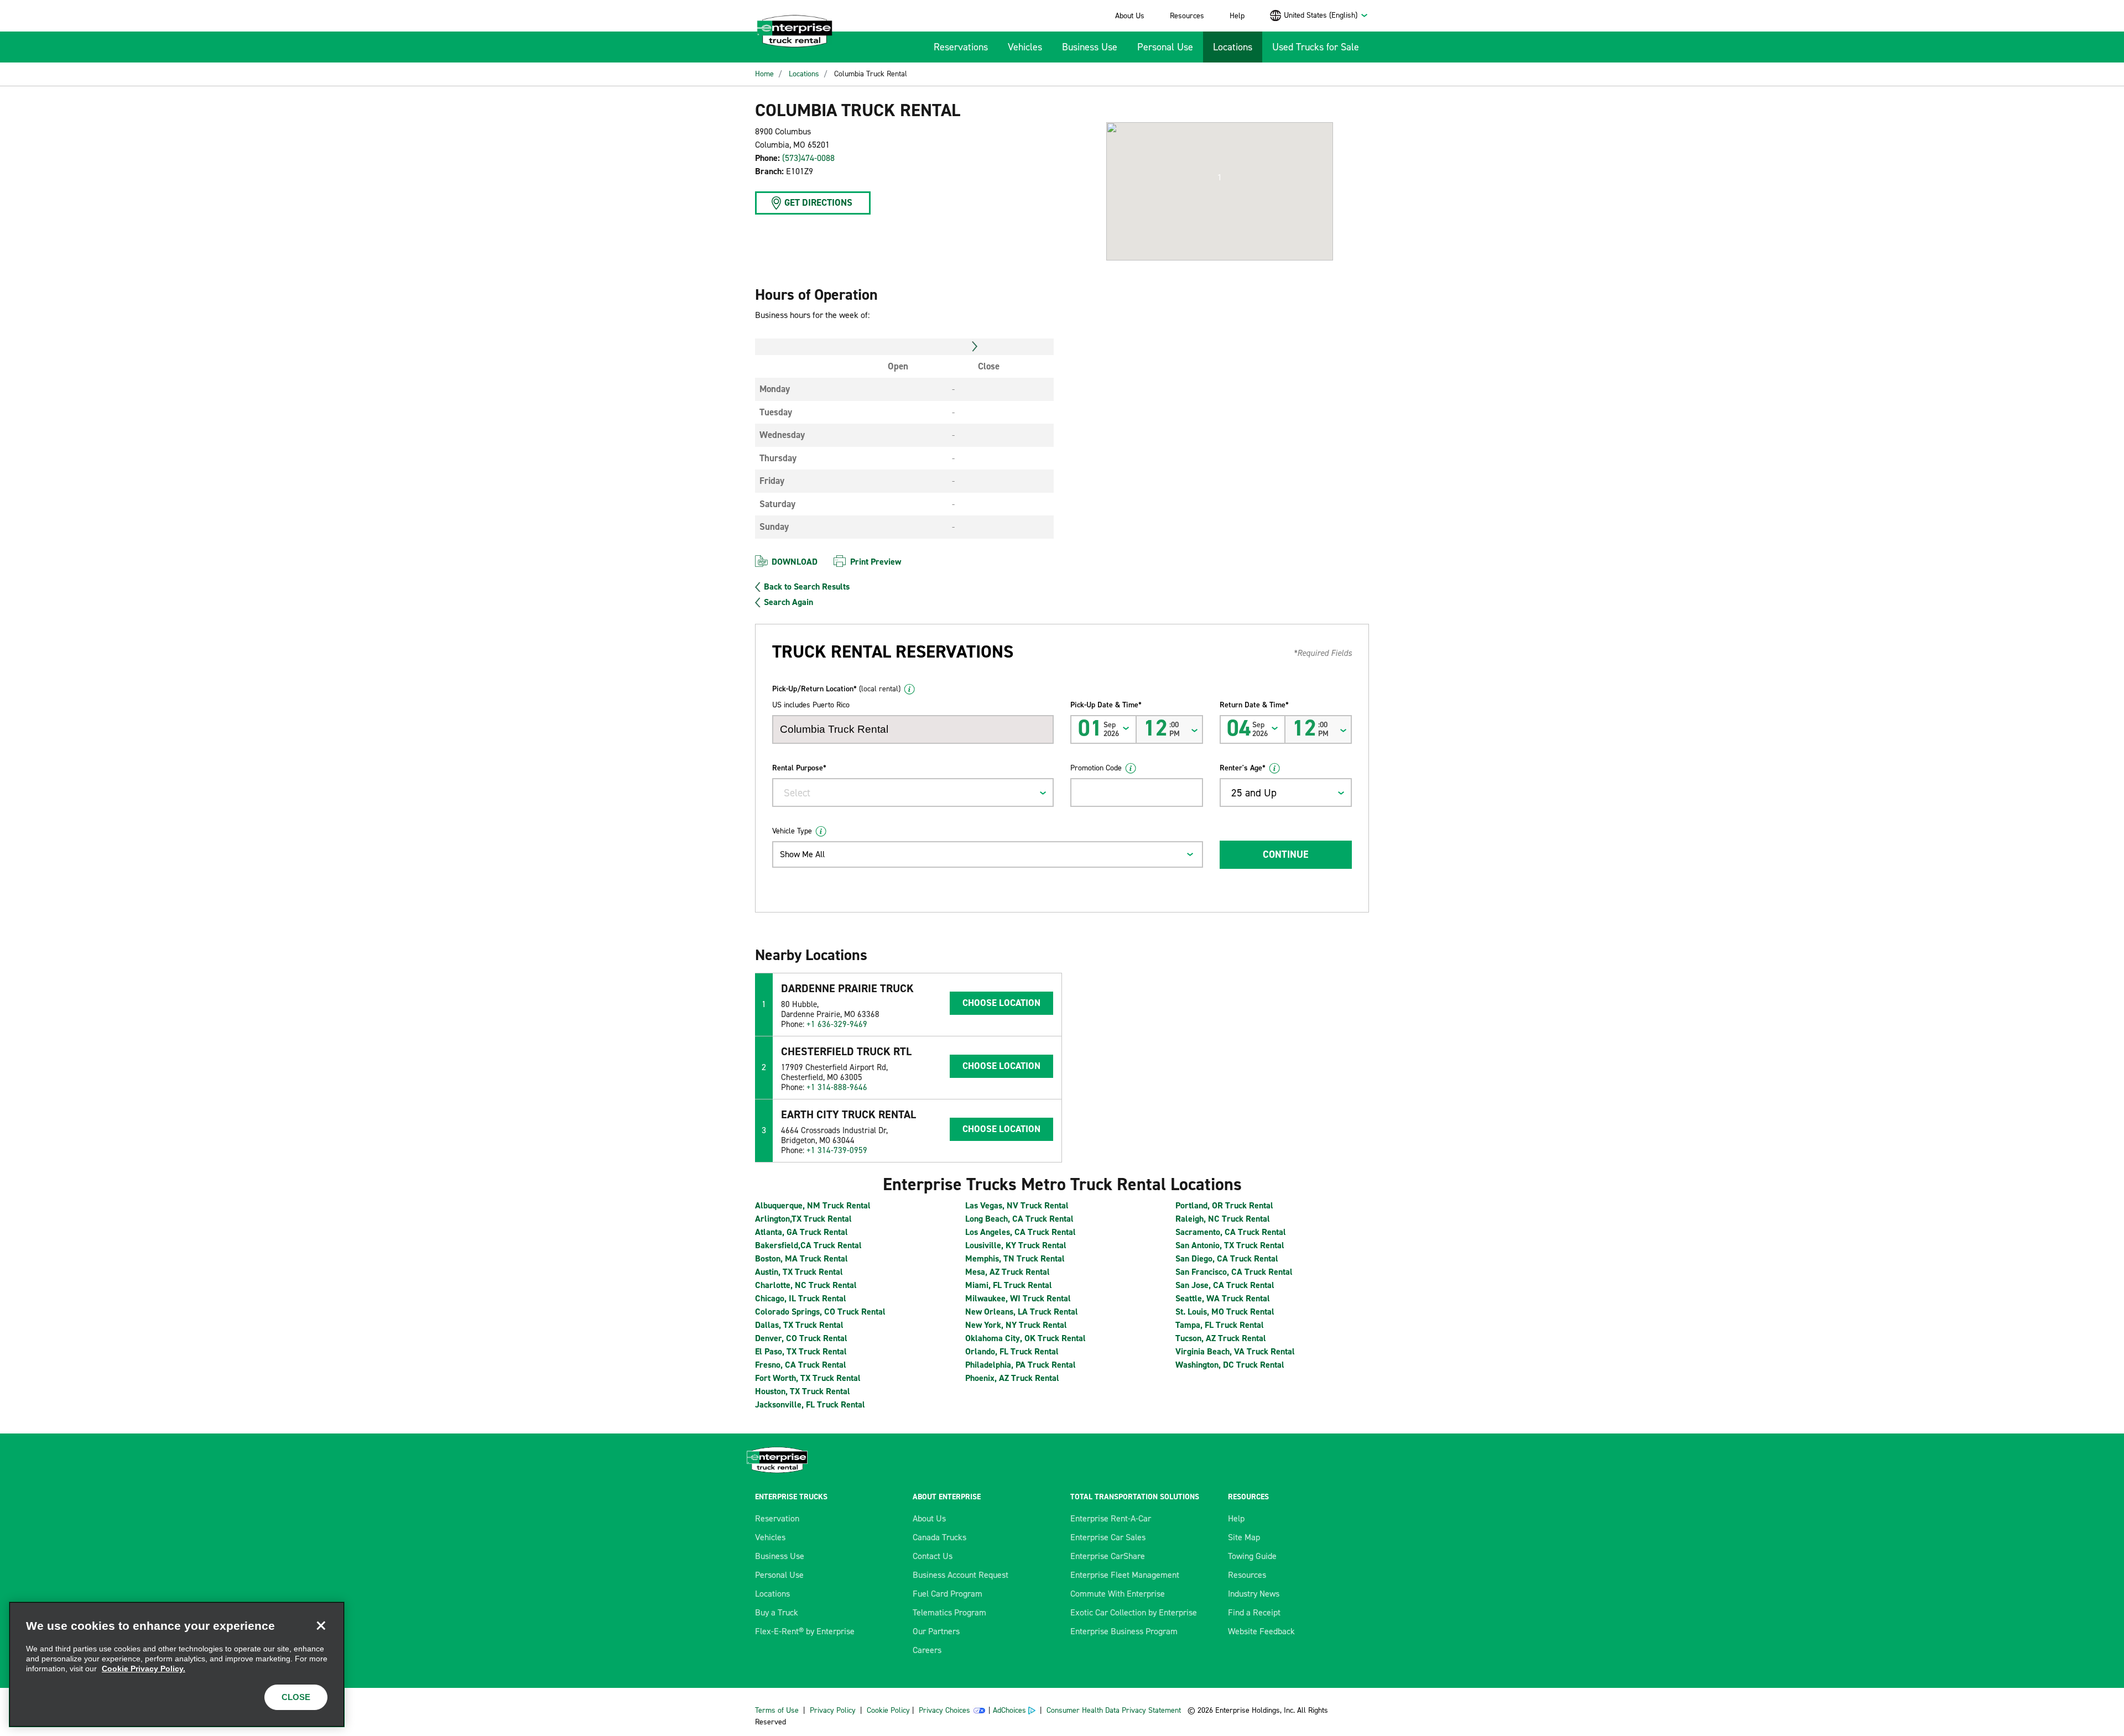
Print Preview (876, 562)
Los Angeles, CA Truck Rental (1021, 1232)
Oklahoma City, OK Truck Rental (1025, 1338)
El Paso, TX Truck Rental (801, 1351)
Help (1237, 16)
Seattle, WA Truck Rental (1223, 1298)
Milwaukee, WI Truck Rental (1018, 1298)
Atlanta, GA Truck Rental (801, 1232)
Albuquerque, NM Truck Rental (813, 1205)
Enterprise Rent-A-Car (1111, 1518)
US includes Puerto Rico (811, 705)
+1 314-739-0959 (837, 1150)
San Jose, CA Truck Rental (1225, 1285)
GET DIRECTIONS (818, 202)
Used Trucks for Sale (1316, 47)
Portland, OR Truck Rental (1224, 1205)
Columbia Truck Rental (871, 74)
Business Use (1090, 47)
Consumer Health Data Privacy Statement (1115, 1710)
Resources (1187, 16)
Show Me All (802, 854)
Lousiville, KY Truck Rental (1016, 1245)
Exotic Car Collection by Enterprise (1134, 1612)
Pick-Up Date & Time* (1106, 705)
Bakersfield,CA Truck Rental (808, 1245)
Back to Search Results (807, 587)
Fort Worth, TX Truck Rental (808, 1378)
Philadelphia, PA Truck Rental (1021, 1365)
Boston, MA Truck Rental (801, 1258)
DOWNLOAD (795, 562)
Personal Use (1165, 47)
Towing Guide (1252, 1556)
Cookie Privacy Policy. (144, 1669)
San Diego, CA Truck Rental (1227, 1258)
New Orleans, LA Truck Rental (1022, 1312)
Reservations (961, 47)
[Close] (321, 1625)
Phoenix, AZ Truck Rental (1012, 1378)
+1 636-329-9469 (837, 1024)
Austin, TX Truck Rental (799, 1272)
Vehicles (1025, 47)
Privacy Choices (944, 1710)
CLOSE (296, 1697)
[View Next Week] (975, 347)
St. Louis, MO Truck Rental (1225, 1312)
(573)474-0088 (808, 158)
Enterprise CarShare (1108, 1556)
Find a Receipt (1254, 1612)
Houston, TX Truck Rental (803, 1391)
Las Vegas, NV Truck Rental (1017, 1205)
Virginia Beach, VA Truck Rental (1235, 1351)
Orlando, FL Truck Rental (1012, 1351)
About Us (1130, 16)
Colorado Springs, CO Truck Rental (820, 1312)
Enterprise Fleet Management (1125, 1575)
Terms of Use (777, 1710)
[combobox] (1326, 15)
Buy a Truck (777, 1612)
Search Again (788, 602)
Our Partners (936, 1631)
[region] (177, 1664)
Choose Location (1001, 1003)
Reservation (777, 1518)
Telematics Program (949, 1612)
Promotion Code (1096, 768)
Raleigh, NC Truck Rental (1223, 1219)
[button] (1220, 178)
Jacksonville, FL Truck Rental (810, 1404)
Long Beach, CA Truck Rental (1019, 1219)
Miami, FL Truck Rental (1009, 1285)
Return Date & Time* (1254, 705)
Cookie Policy (888, 1710)
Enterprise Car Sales (1108, 1537)
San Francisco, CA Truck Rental (1234, 1272)
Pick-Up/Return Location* (836, 689)
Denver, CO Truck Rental (801, 1338)
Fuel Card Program (948, 1594)
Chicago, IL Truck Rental (801, 1298)
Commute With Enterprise (1118, 1594)
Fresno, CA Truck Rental (801, 1365)
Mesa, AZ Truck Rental (1008, 1272)
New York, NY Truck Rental (1016, 1325)
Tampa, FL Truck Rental (1220, 1325)
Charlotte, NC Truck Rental (806, 1285)
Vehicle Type (792, 831)
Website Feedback (1261, 1631)
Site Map (1244, 1537)
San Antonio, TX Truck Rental (1230, 1245)
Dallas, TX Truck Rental (799, 1325)
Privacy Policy (833, 1710)
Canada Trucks (939, 1537)
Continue (1285, 854)
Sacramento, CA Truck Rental (1231, 1232)
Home (764, 74)
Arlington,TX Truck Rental (803, 1219)
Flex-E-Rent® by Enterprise (805, 1631)
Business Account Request (961, 1575)
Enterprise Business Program (1124, 1631)
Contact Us (933, 1556)
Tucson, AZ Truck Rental (1221, 1338)
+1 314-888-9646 (837, 1087)
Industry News (1254, 1594)
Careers (927, 1650)
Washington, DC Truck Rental (1230, 1365)
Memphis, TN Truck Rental (1015, 1258)
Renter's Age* (1243, 768)
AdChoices (1009, 1710)
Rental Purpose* (799, 768)
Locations (1233, 47)
